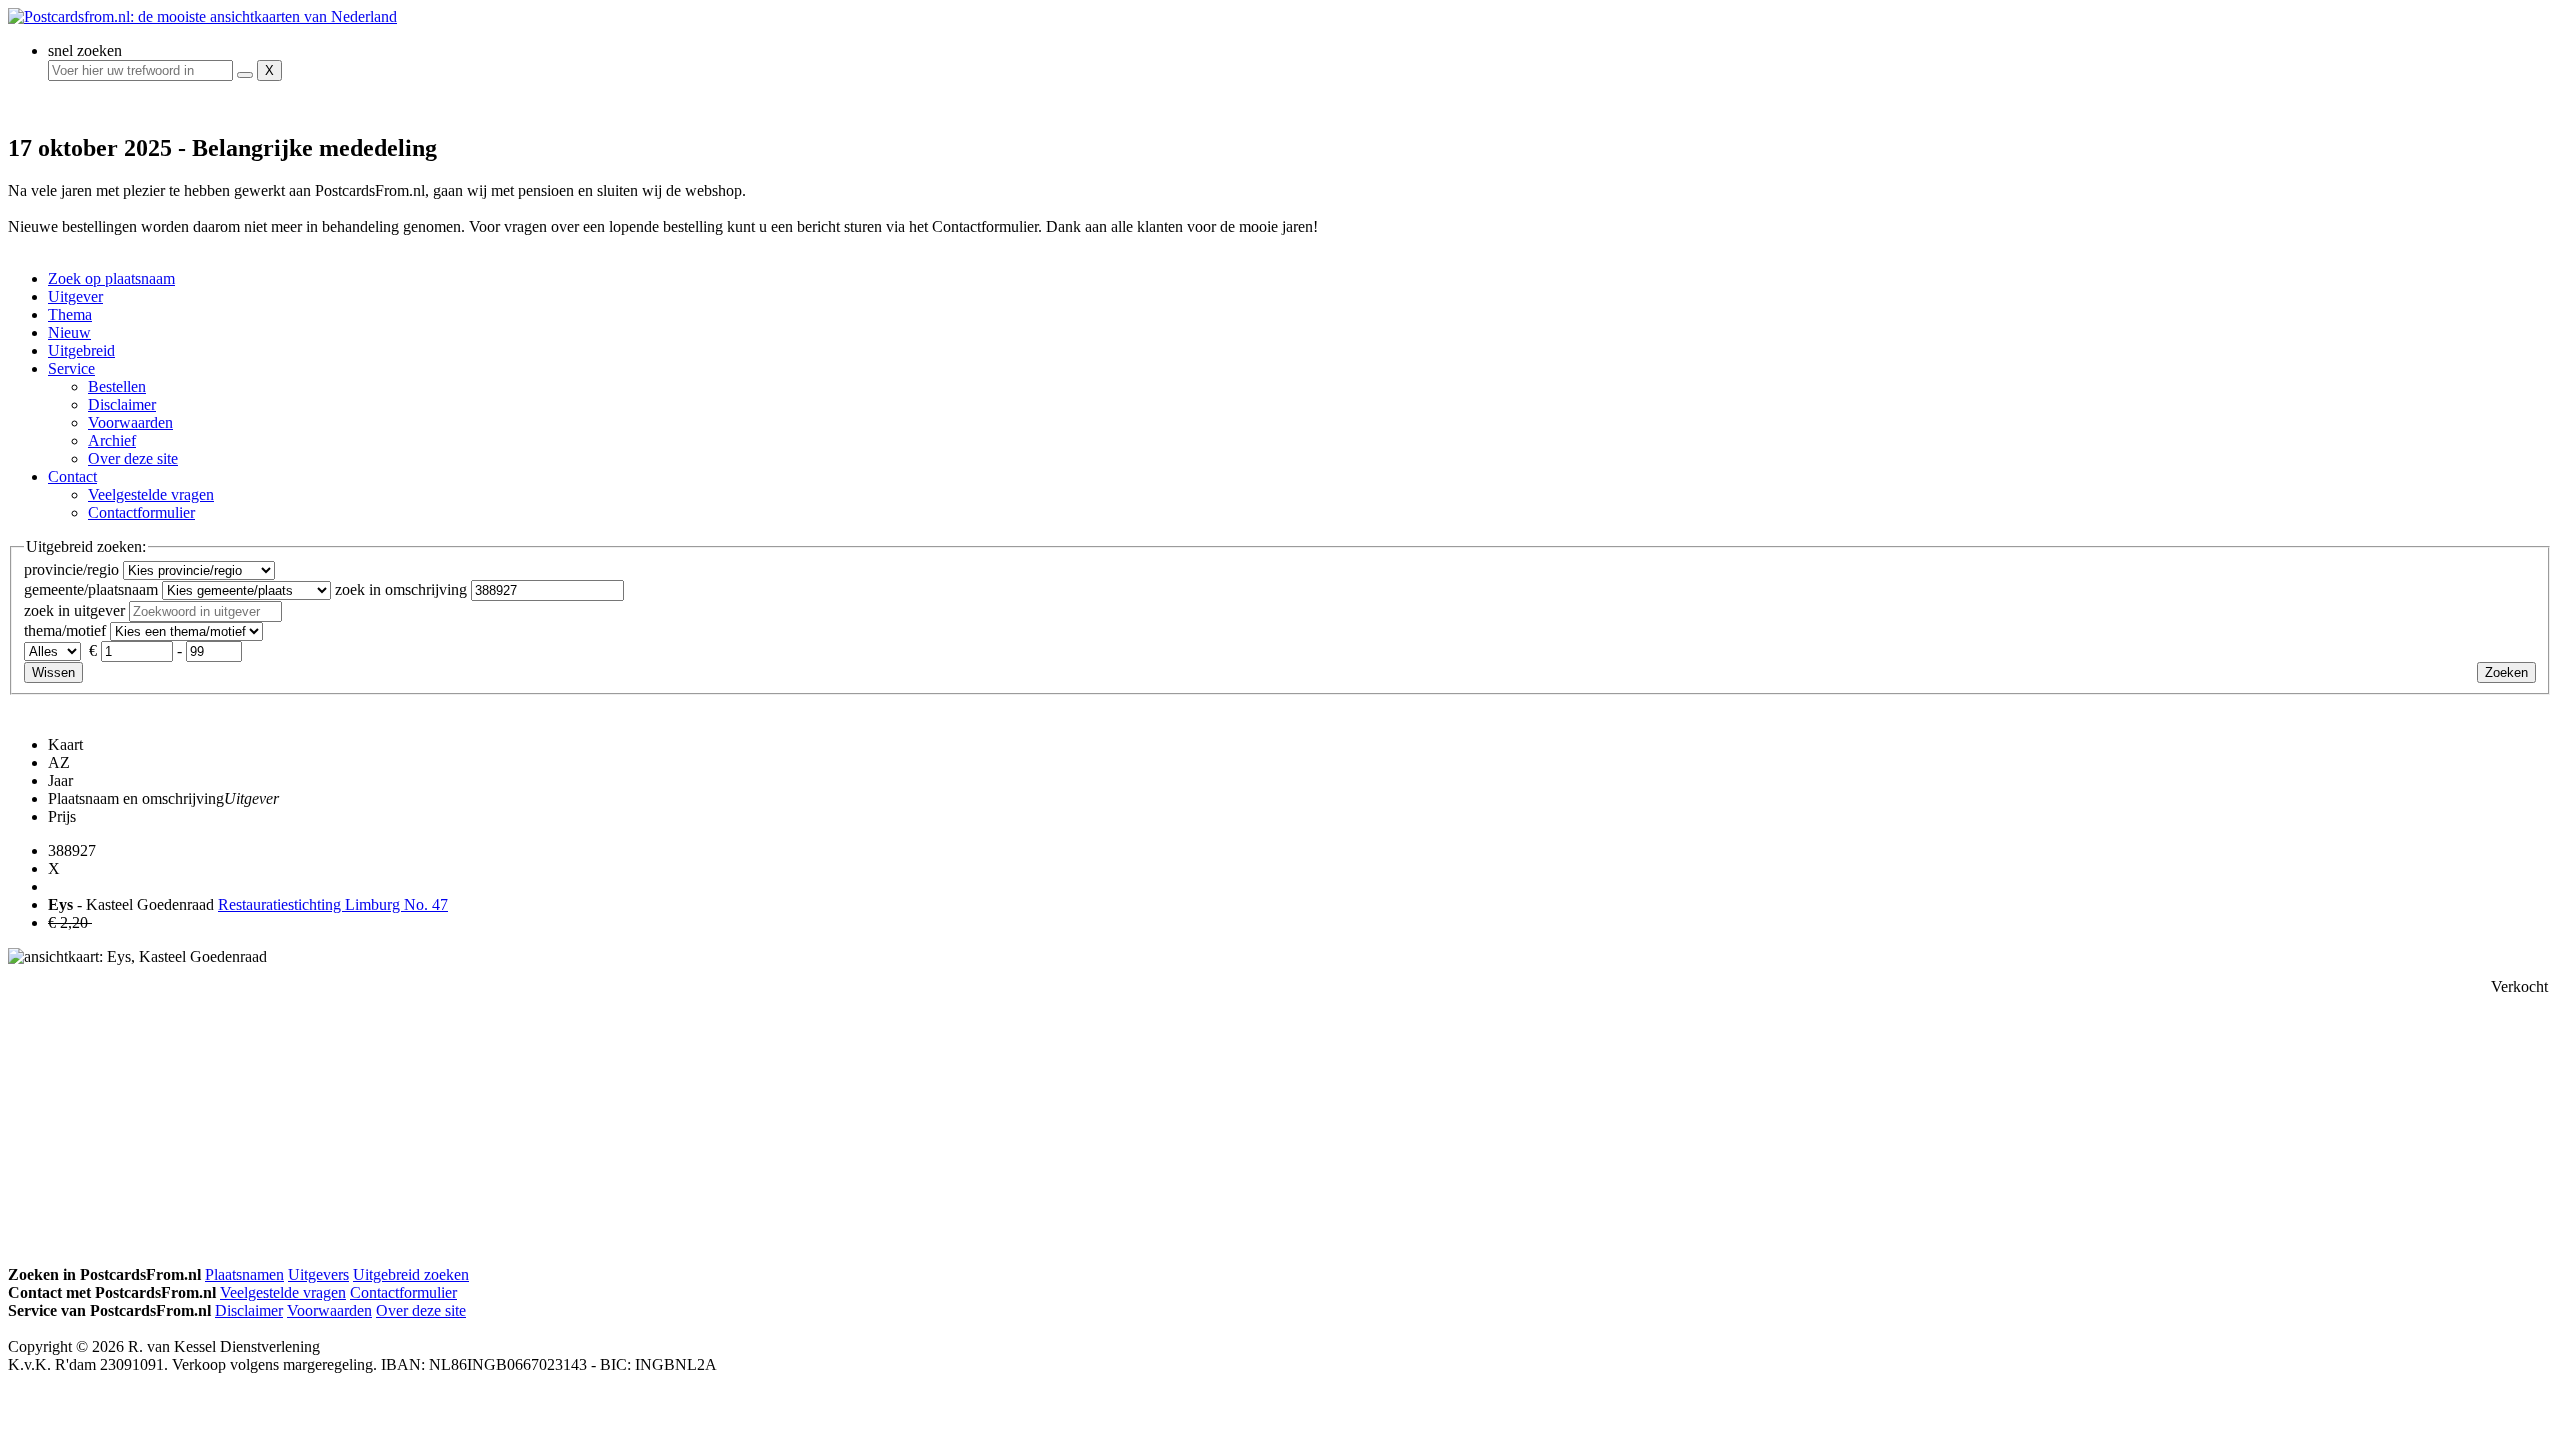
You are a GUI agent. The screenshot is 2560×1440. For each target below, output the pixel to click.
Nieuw (69, 332)
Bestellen (117, 386)
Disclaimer (122, 404)
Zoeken (2506, 672)
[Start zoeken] (245, 75)
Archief (112, 440)
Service (71, 368)
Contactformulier (141, 512)
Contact (72, 476)
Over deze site (133, 458)
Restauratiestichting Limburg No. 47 (333, 904)
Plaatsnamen (244, 1274)
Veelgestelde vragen (151, 494)
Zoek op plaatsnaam (111, 278)
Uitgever (75, 296)
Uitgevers (318, 1274)
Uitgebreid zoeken (411, 1274)
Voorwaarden (130, 422)
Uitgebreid (81, 350)
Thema (70, 314)
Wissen (53, 672)
